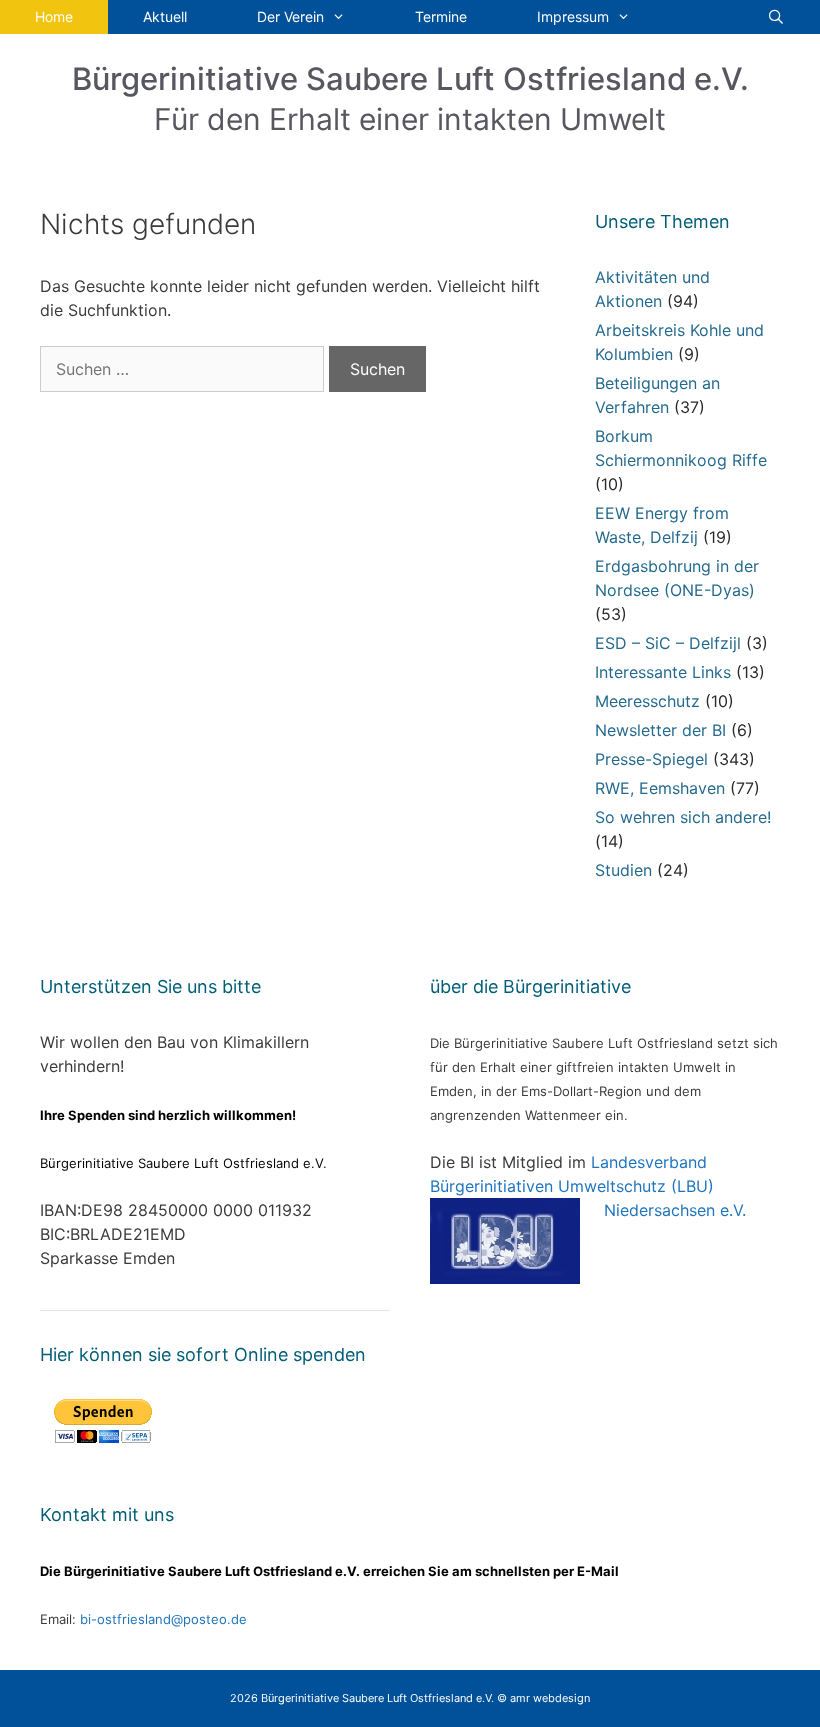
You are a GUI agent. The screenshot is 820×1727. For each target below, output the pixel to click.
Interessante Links (663, 672)
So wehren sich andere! (683, 817)
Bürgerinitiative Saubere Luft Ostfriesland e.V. (410, 78)
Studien (623, 870)
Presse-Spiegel (651, 759)
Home (54, 16)
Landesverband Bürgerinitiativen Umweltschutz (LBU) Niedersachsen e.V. (588, 1186)
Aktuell (165, 16)
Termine (441, 16)
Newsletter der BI (660, 730)
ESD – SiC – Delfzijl (668, 643)
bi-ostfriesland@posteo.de (163, 1619)
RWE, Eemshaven (660, 788)
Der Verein (290, 16)
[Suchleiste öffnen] (776, 17)
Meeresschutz (647, 701)
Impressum (573, 16)
